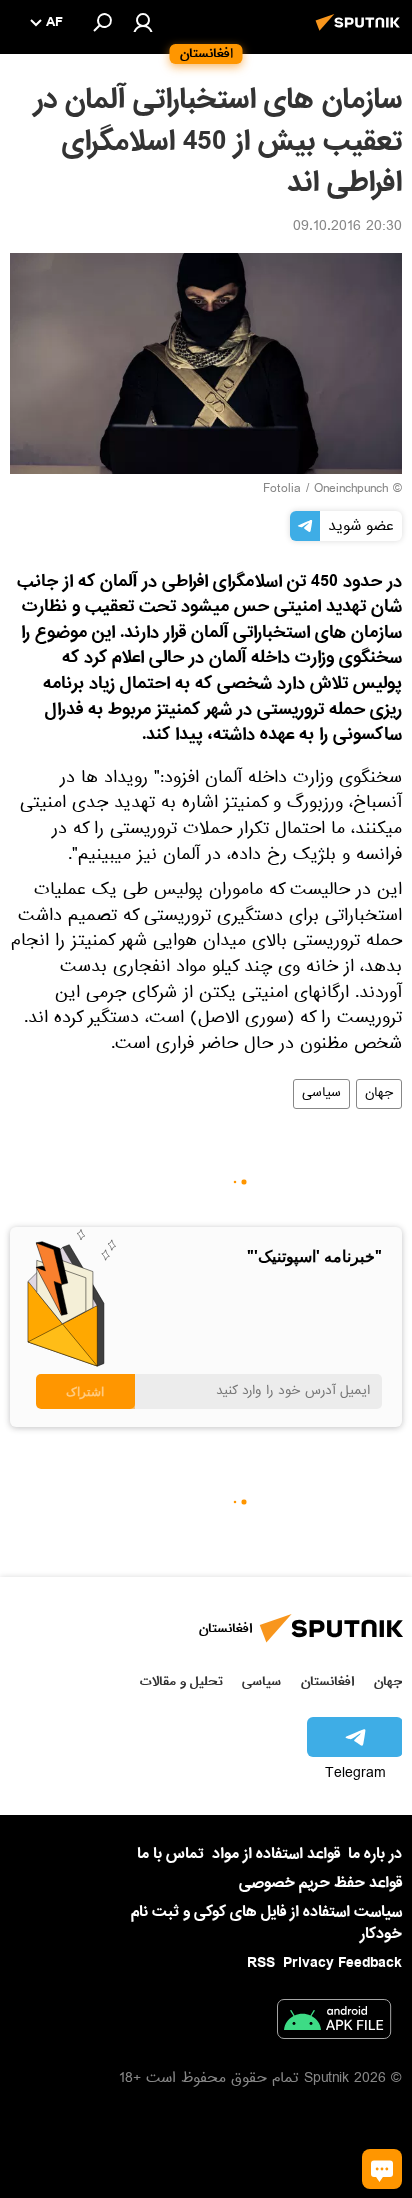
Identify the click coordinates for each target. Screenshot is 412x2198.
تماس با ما (170, 1854)
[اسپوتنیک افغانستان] (361, 33)
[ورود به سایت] (143, 22)
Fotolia (282, 490)
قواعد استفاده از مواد (276, 1854)
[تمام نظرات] (382, 2169)
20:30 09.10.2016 (347, 228)
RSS (261, 1963)
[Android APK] (334, 2023)
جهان (379, 1094)
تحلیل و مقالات (181, 1681)
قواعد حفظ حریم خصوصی (320, 1883)
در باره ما (375, 1854)
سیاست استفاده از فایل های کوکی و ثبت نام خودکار (266, 1922)
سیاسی (321, 1094)
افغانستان (327, 1681)
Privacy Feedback (342, 1963)
